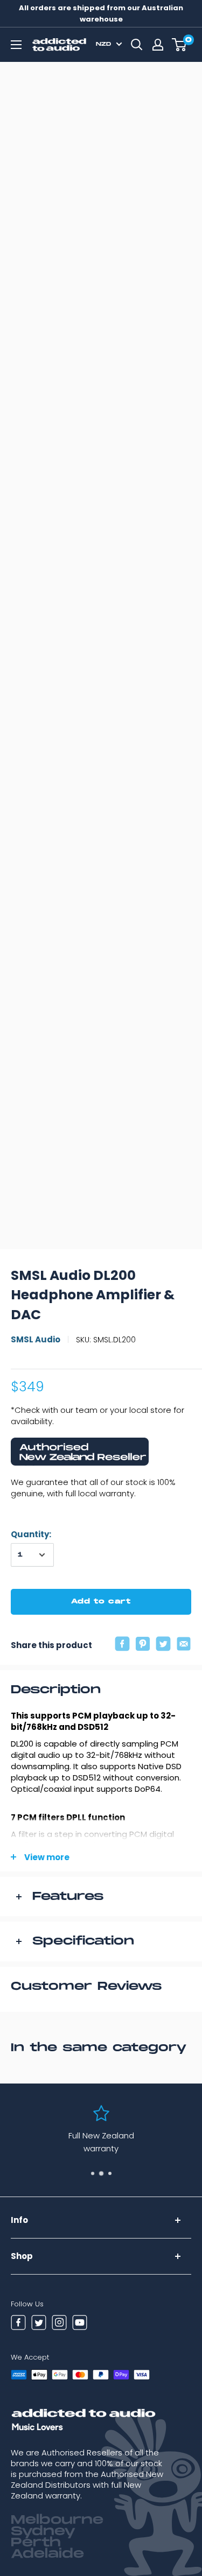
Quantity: (31, 1534)
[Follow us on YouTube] (80, 2324)
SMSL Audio (36, 1339)
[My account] (158, 45)
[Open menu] (16, 45)
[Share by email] (184, 1645)
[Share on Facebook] (122, 1645)
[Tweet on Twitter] (163, 1645)
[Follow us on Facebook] (18, 2324)
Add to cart (101, 1602)
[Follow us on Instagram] (59, 2324)
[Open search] (137, 45)
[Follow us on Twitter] (39, 2324)
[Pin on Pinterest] (143, 1645)
